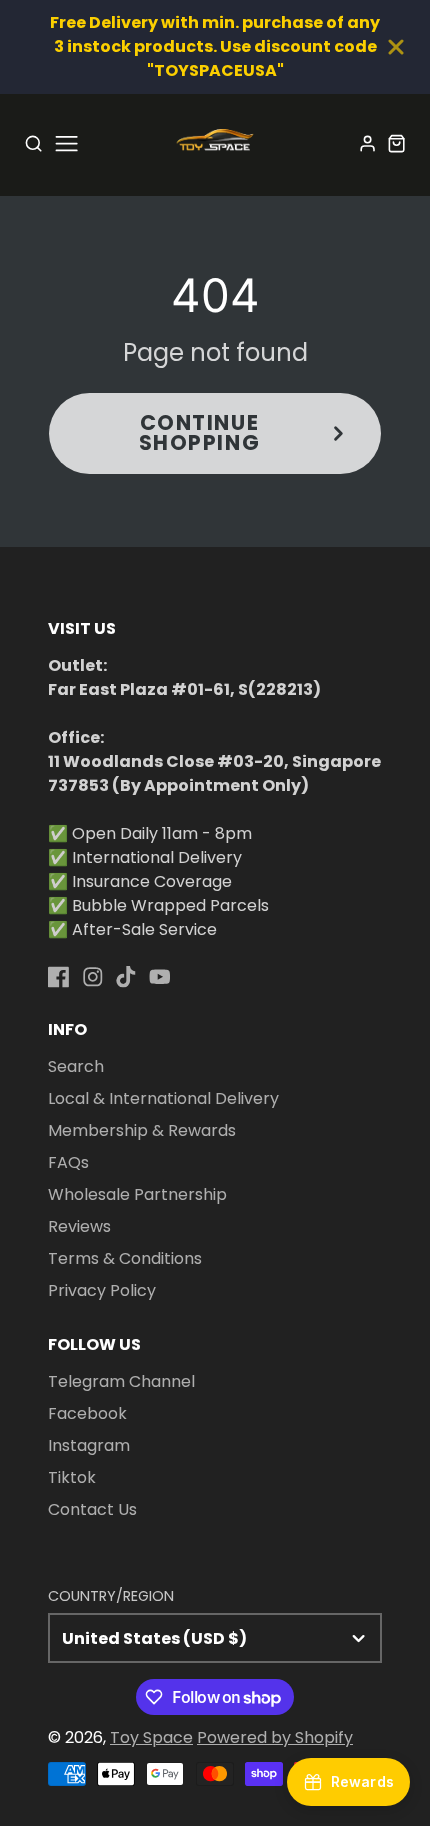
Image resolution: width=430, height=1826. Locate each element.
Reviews (79, 1226)
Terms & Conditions (125, 1258)
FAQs (68, 1162)
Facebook (87, 1413)
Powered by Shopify (275, 1737)
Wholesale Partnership (137, 1194)
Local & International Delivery (163, 1098)
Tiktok (72, 1477)
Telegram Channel (121, 1381)
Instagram (89, 1445)
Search (76, 1066)
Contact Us (92, 1509)
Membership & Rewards (142, 1130)
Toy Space (151, 1737)
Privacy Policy (102, 1290)
